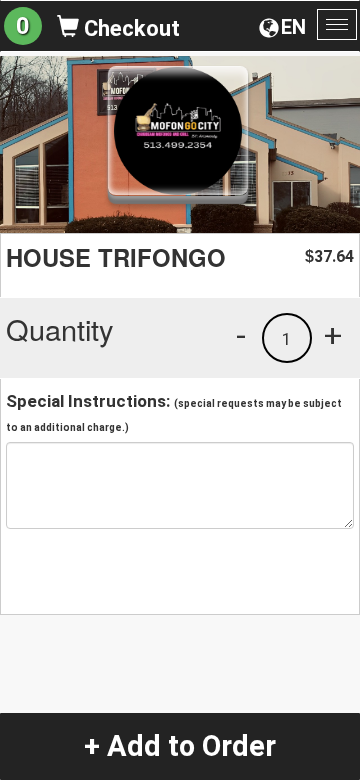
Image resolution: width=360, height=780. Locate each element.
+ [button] (333, 335)
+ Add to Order (180, 746)
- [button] (241, 335)
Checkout (129, 28)
